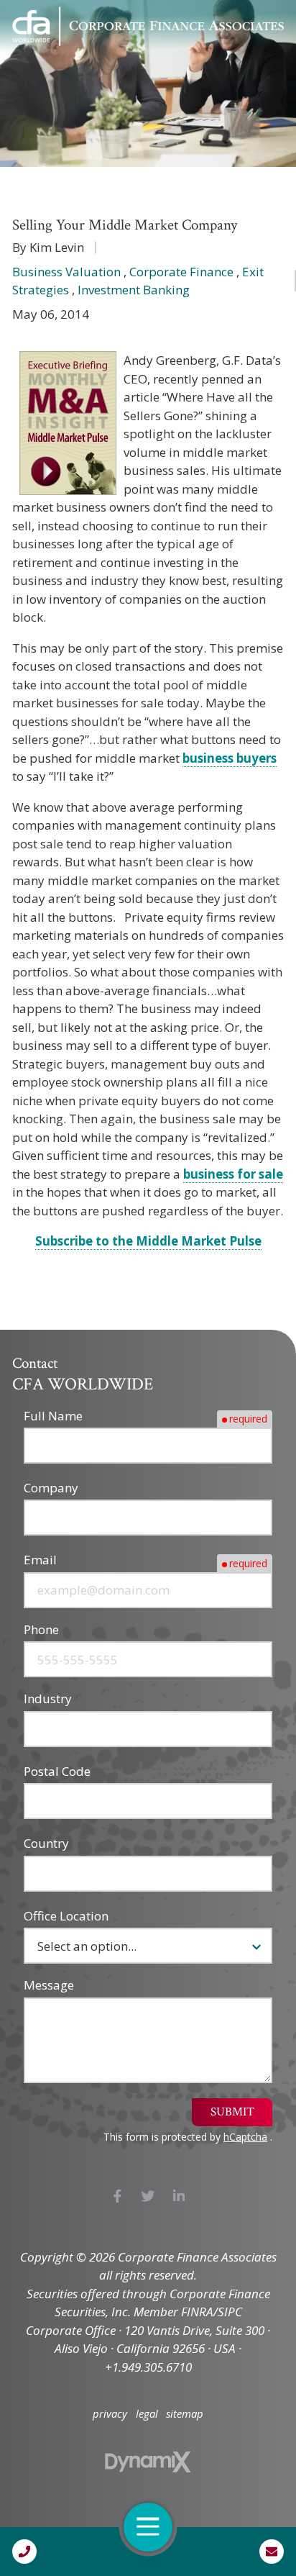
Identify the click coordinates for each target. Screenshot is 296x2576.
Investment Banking (134, 290)
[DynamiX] (148, 2462)
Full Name (53, 1416)
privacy (110, 2414)
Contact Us (272, 2552)
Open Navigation (148, 2527)
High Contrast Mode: (72, 59)
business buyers (230, 758)
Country (46, 1843)
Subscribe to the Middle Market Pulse (148, 1241)
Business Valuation (66, 272)
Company (51, 1488)
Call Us (24, 2552)
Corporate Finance (181, 272)
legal (147, 2414)
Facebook (117, 2196)
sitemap (185, 2414)
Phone (41, 1629)
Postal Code (57, 1771)
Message (49, 1985)
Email (40, 1560)
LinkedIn (179, 2196)
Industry (48, 1699)
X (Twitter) (148, 2196)
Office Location (66, 1916)
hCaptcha (245, 2137)
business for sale (233, 1174)
